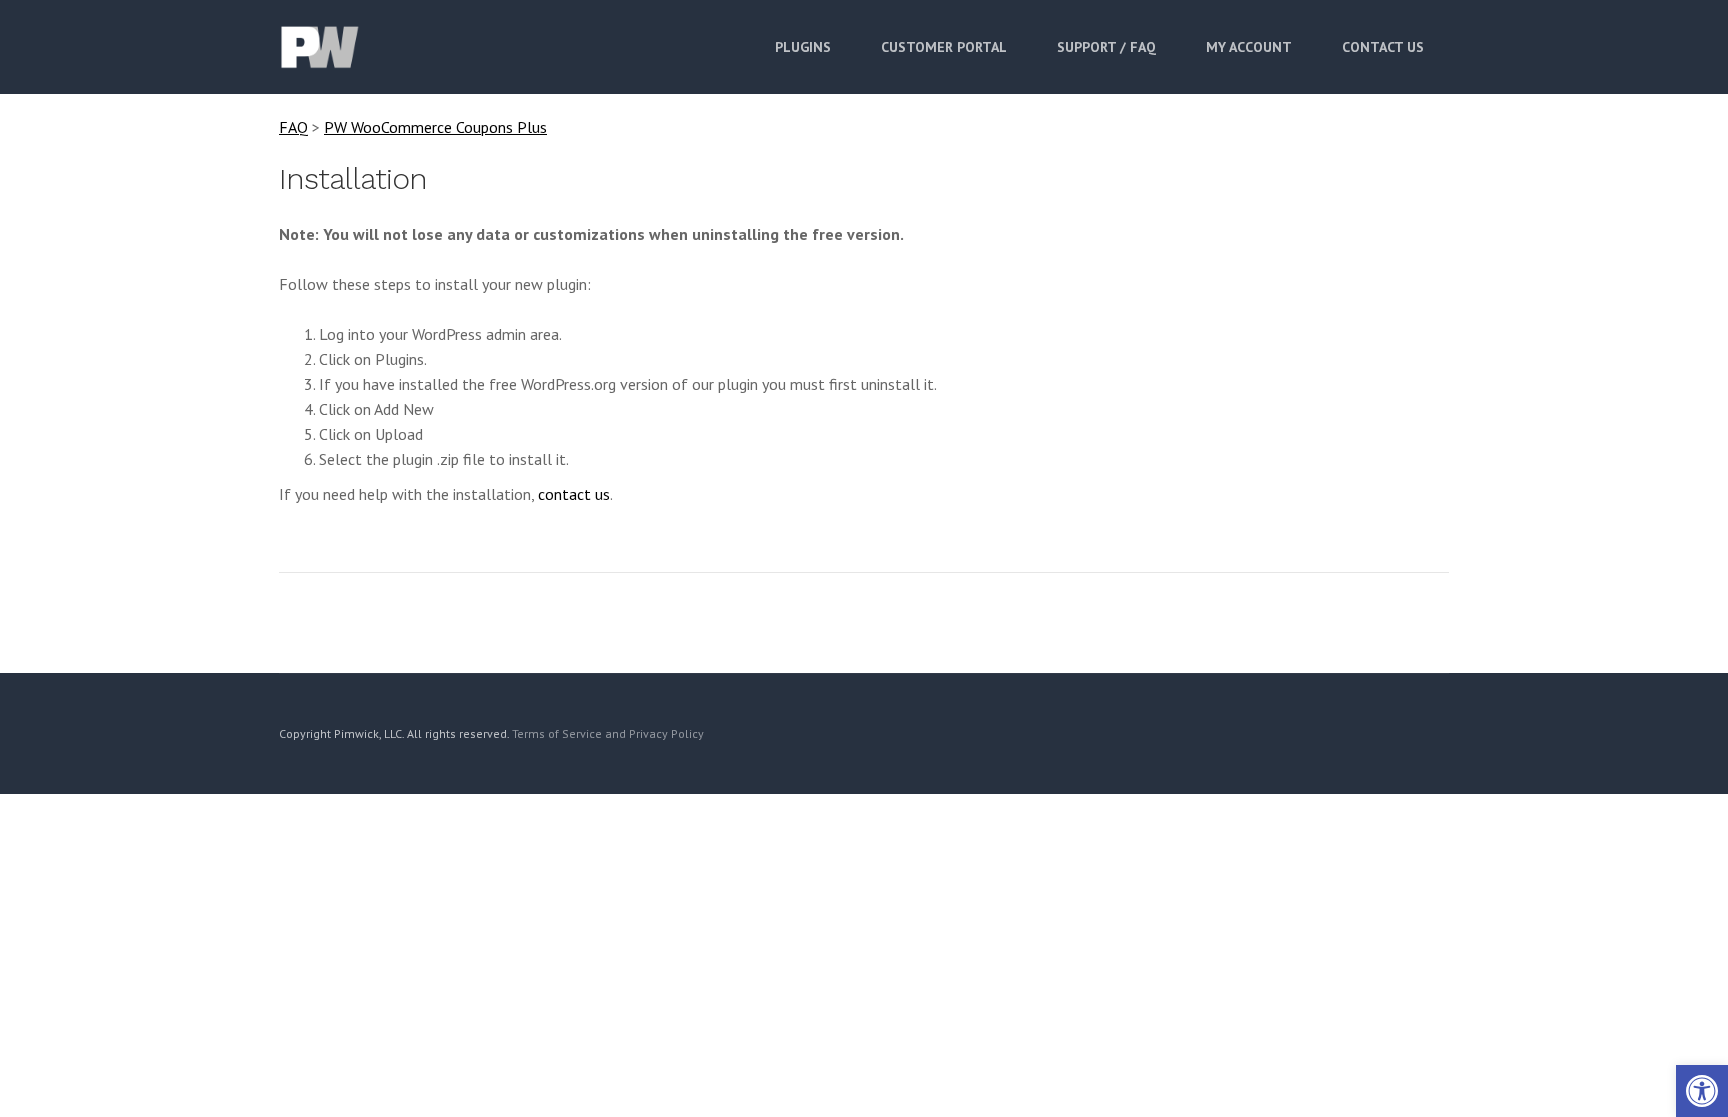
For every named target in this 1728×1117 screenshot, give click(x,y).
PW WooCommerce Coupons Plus (435, 127)
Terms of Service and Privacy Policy (608, 733)
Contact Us (1383, 47)
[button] (1702, 1091)
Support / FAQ (1106, 47)
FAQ (293, 127)
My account (1249, 47)
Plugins (803, 47)
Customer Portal (944, 47)
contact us (574, 494)
